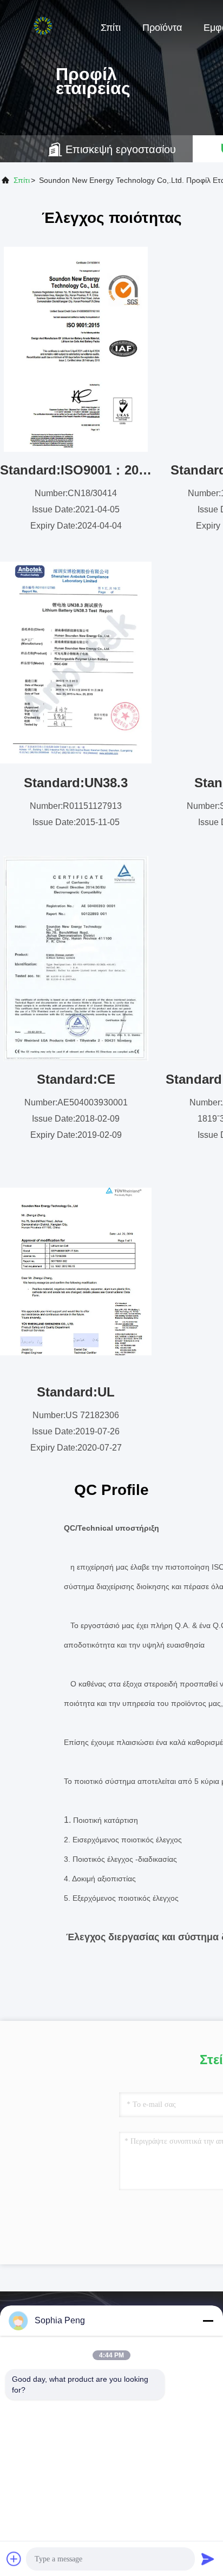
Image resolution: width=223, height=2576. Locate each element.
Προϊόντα (162, 28)
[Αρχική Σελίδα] (43, 27)
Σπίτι (111, 28)
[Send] (208, 2559)
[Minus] (208, 2321)
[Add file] (14, 2559)
